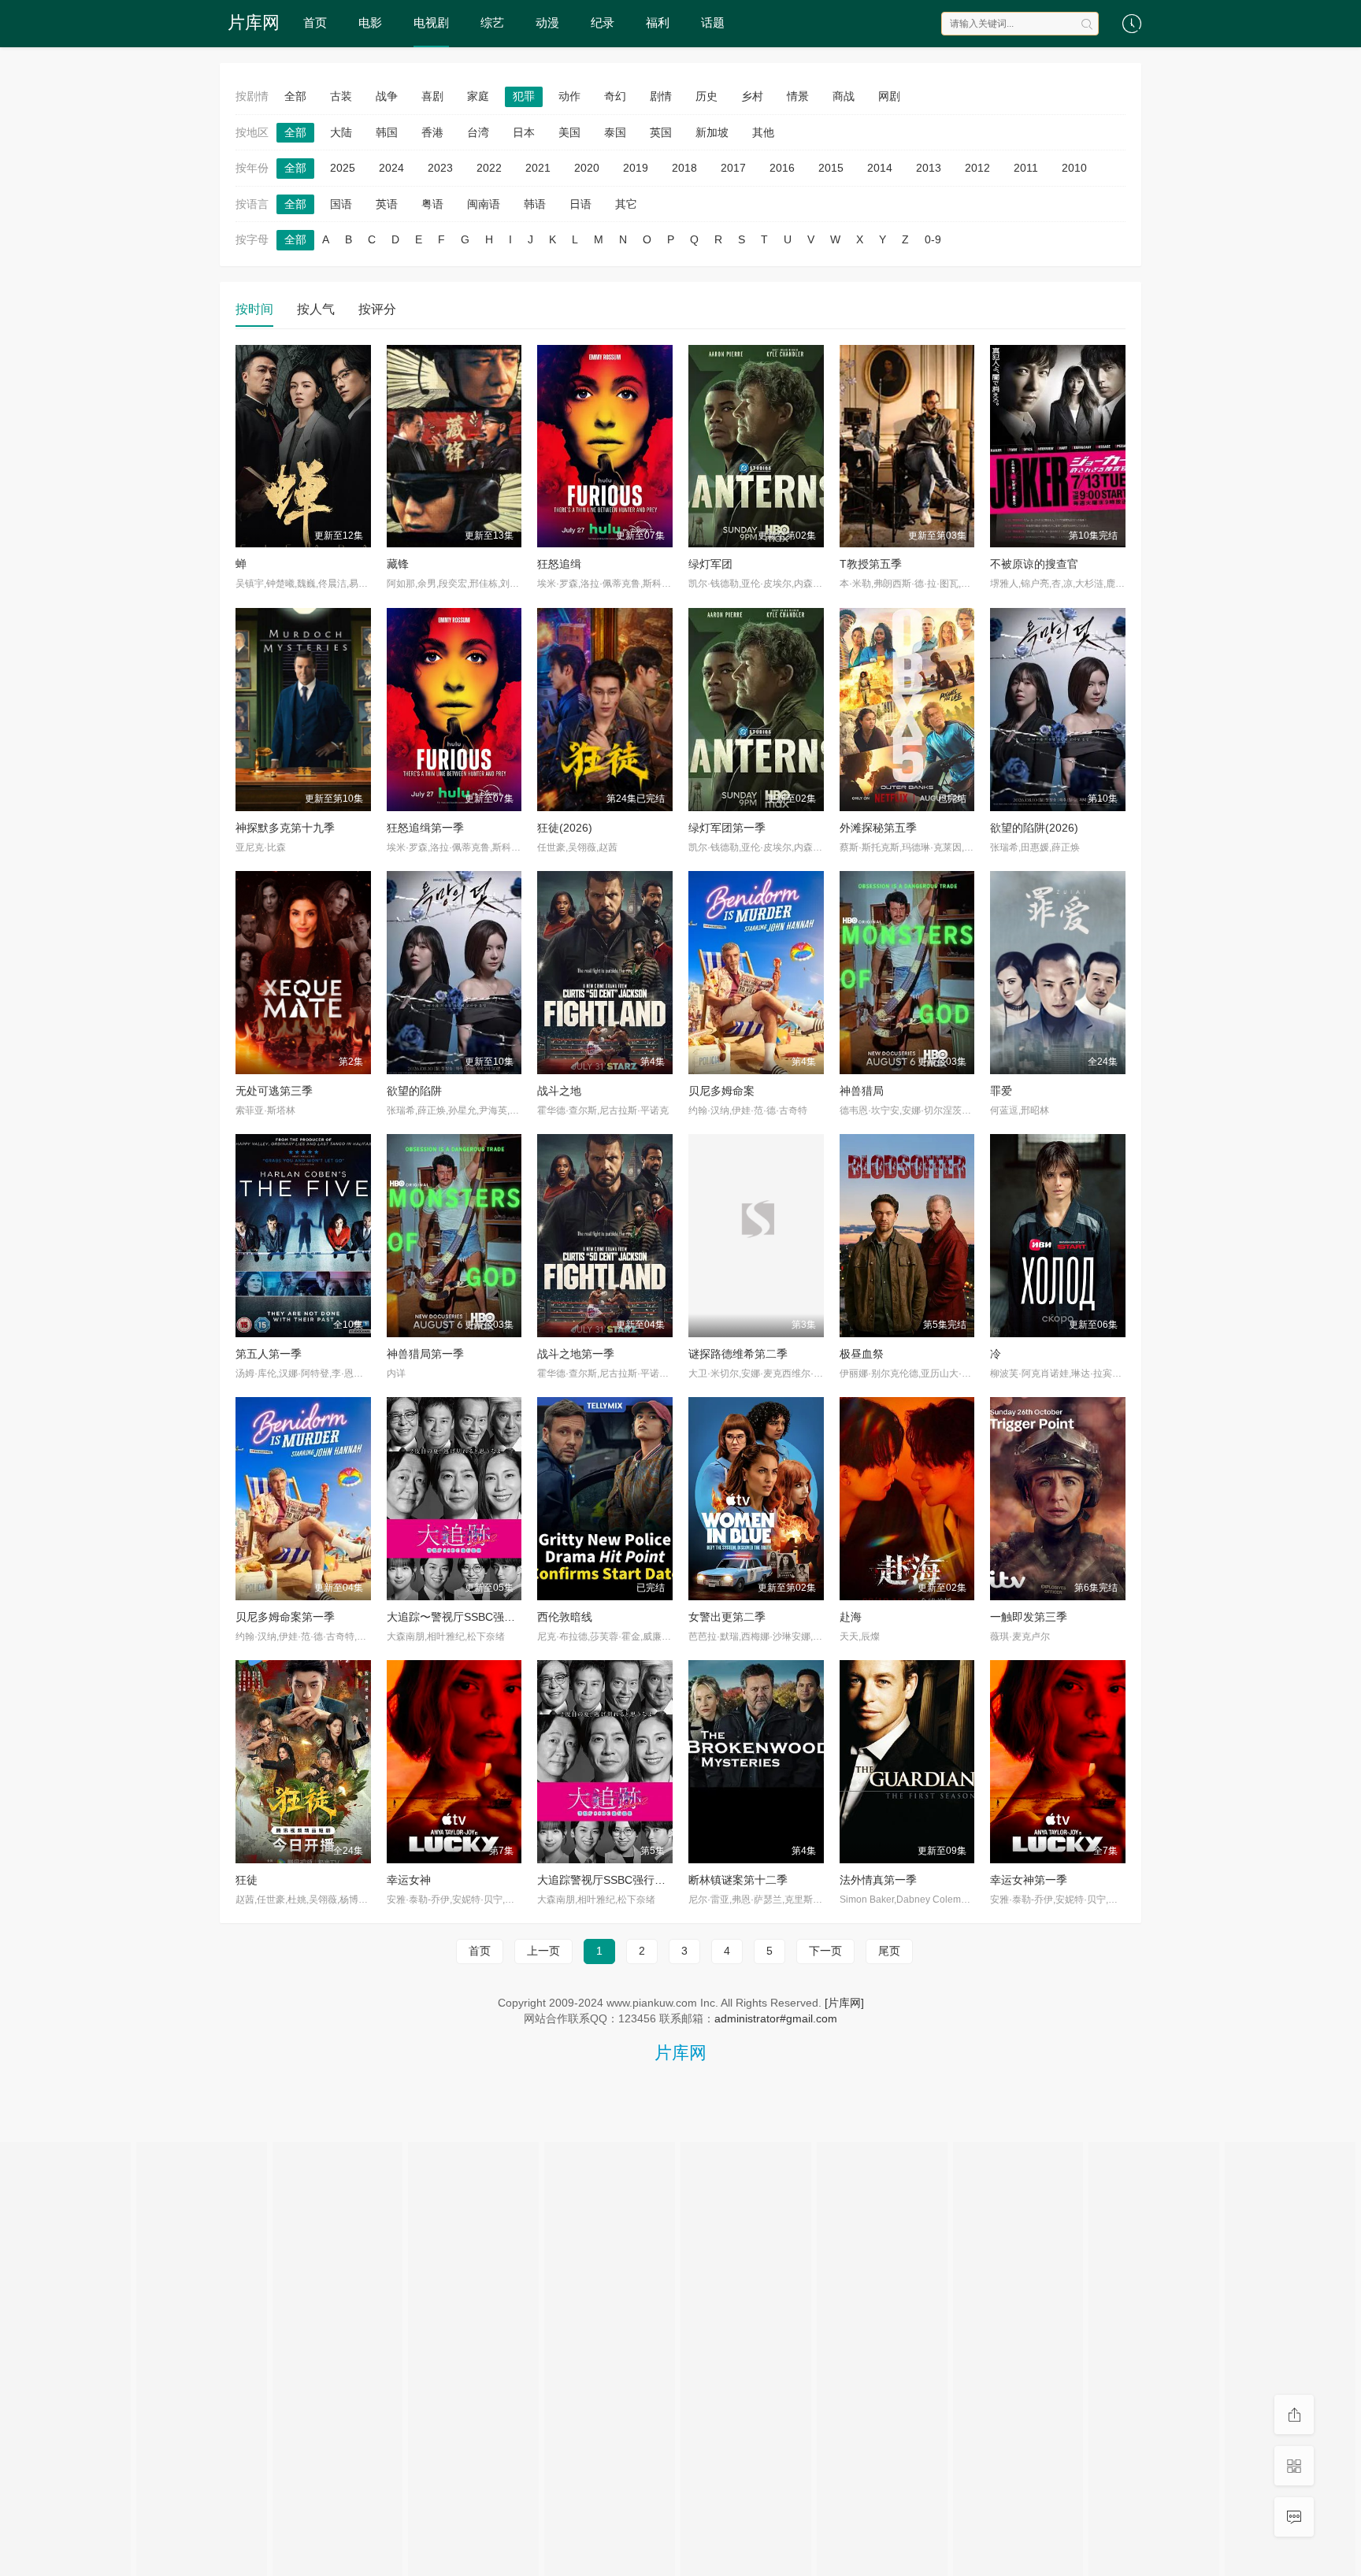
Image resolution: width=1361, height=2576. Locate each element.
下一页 (825, 1951)
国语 (341, 204)
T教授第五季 (871, 564)
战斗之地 (559, 1091)
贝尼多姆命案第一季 (285, 1617)
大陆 (341, 132)
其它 (626, 204)
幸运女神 (409, 1880)
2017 (733, 168)
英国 (661, 132)
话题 (713, 22)
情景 (798, 96)
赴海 (851, 1617)
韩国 (387, 132)
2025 (343, 168)
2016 (782, 168)
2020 (587, 168)
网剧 (889, 96)
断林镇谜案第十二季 (738, 1880)
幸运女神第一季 (1029, 1880)
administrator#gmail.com (776, 2018)
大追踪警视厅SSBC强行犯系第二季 (623, 1880)
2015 (831, 168)
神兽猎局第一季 (425, 1354)
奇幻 (615, 96)
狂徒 (247, 1880)
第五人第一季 (269, 1354)
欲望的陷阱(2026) (1034, 828)
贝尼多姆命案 (721, 1091)
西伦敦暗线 (565, 1617)
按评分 (377, 309)
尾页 (889, 1951)
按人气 (316, 309)
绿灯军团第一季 (727, 828)
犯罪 (524, 96)
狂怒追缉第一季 (425, 828)
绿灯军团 (710, 564)
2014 (880, 168)
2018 (684, 168)
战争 (387, 96)
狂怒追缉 (559, 564)
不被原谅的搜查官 (1034, 564)
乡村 (752, 96)
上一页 (543, 1951)
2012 (977, 168)
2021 (538, 168)
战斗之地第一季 (576, 1354)
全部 (295, 96)
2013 (929, 168)
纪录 (603, 22)
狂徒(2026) (565, 828)
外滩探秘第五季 (878, 828)
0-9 (933, 239)
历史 (706, 96)
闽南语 (484, 204)
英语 (387, 204)
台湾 (478, 132)
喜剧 (432, 96)
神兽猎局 (862, 1091)
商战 (844, 96)
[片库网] (844, 2003)
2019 (636, 168)
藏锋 (398, 564)
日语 (580, 204)
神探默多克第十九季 (285, 828)
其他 (763, 132)
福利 (658, 22)
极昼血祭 (862, 1354)
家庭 (478, 96)
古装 (341, 96)
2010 (1074, 168)
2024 (391, 168)
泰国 (615, 132)
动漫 (547, 22)
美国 (569, 132)
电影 (370, 22)
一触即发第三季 (1029, 1617)
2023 (440, 168)
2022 (489, 168)
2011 (1026, 168)
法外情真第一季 (878, 1880)
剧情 (661, 96)
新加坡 (712, 132)
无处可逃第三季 (274, 1091)
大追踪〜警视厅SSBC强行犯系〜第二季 (484, 1617)
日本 (524, 132)
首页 (315, 22)
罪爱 (1001, 1091)
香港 (432, 132)
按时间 (254, 309)
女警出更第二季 (727, 1617)
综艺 (492, 22)
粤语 (432, 204)
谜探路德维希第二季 (738, 1354)
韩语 (535, 204)
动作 (569, 96)
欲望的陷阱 (414, 1091)
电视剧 (431, 22)
